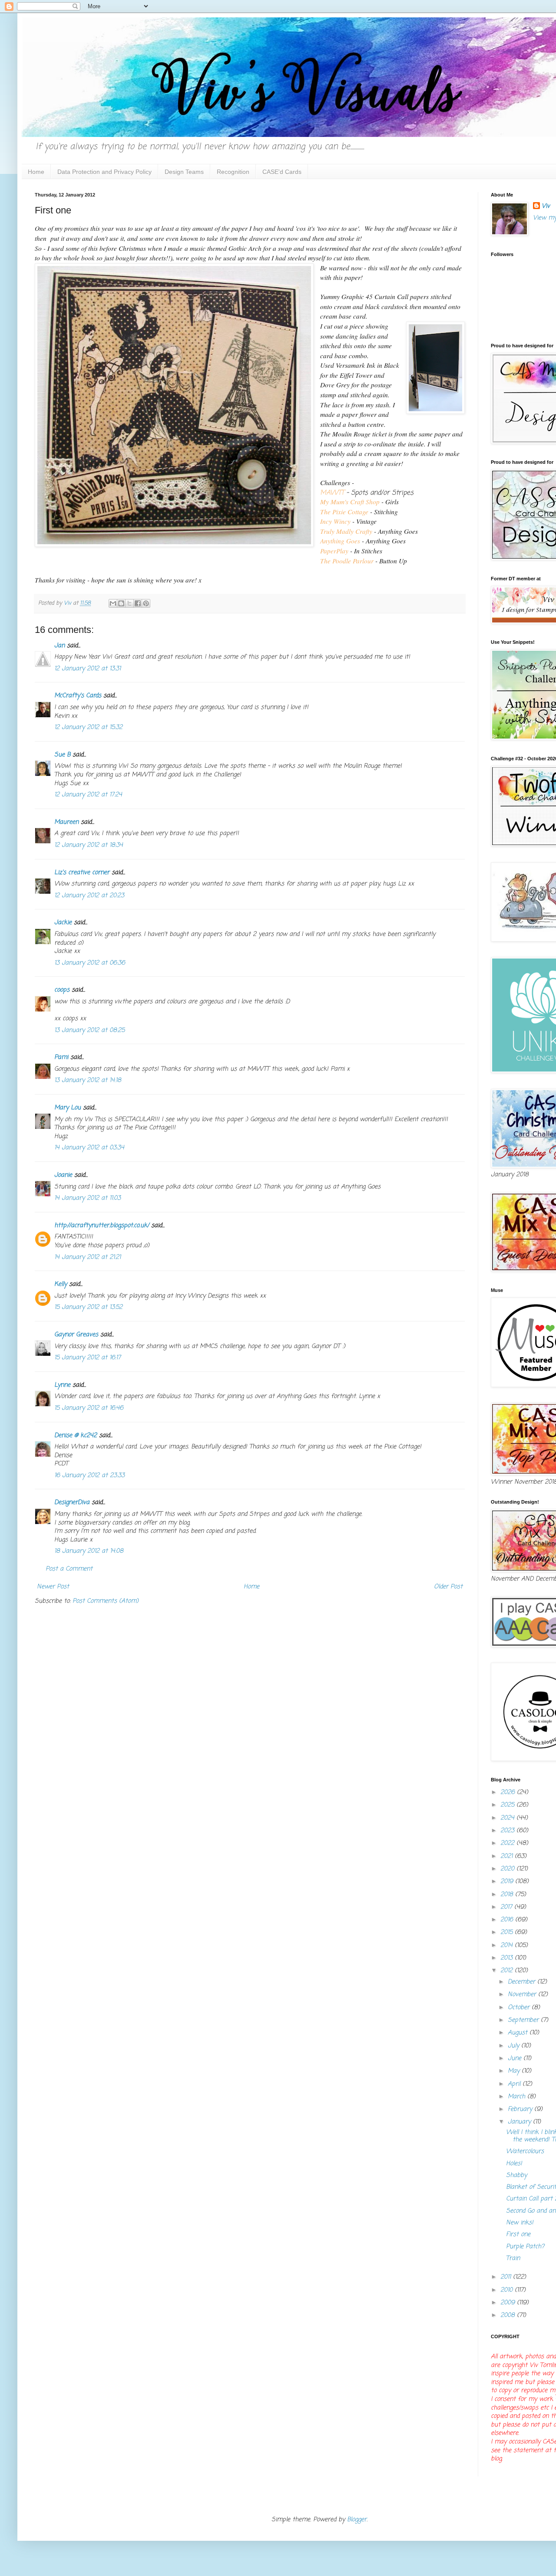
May (515, 2071)
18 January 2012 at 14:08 (89, 1551)
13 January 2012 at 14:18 (88, 1080)
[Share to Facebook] (138, 603)
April (515, 2084)
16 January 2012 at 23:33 (89, 1476)
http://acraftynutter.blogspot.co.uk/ (102, 1226)
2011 (507, 2277)
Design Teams (184, 172)
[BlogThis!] (121, 603)
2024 (508, 1818)
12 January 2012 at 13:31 (88, 669)
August (519, 2033)
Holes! (514, 2164)
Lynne (62, 1385)
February (521, 2109)
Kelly (61, 1284)
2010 (508, 2290)
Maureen (66, 822)
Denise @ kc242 (76, 1436)
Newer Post (53, 1587)
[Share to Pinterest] (146, 603)
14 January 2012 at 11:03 (88, 1198)
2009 (509, 2303)
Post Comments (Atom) (106, 1601)
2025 (508, 1805)
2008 (509, 2315)
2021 (508, 1856)
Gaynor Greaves (76, 1335)
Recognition (233, 172)
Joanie (63, 1175)
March (518, 2097)
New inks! (520, 2223)
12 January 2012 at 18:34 (89, 845)
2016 (508, 1920)
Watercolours (525, 2152)
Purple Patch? (525, 2247)
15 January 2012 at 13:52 (88, 1307)
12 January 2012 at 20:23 (89, 896)
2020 (508, 1869)
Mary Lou (68, 1108)
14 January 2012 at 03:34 (89, 1148)
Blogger (357, 2520)
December (523, 1982)
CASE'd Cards (282, 172)
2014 (508, 1945)
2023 (508, 1831)
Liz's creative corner (82, 873)
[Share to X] (129, 603)
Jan (60, 646)
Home (36, 172)
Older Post (448, 1587)
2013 (508, 1958)
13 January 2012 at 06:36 (90, 963)
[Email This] (113, 603)
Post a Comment (69, 1569)
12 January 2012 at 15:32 (88, 727)
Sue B (63, 755)
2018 (508, 1895)
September (524, 2020)
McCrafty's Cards (78, 696)
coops (62, 990)
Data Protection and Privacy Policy (104, 172)
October (520, 2008)
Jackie (63, 923)
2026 (509, 1792)
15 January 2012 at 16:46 (89, 1408)
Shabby (516, 2175)
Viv (546, 206)
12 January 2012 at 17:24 (88, 795)
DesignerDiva (72, 1503)
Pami (61, 1057)
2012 (508, 1971)
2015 (508, 1932)
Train (513, 2258)
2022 (508, 1843)
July (515, 2046)
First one (518, 2235)
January (520, 2122)
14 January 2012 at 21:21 (88, 1257)
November (523, 1995)
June (516, 2058)
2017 (507, 1907)
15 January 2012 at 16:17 (88, 1358)
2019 (508, 1882)
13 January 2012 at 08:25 (89, 1030)
